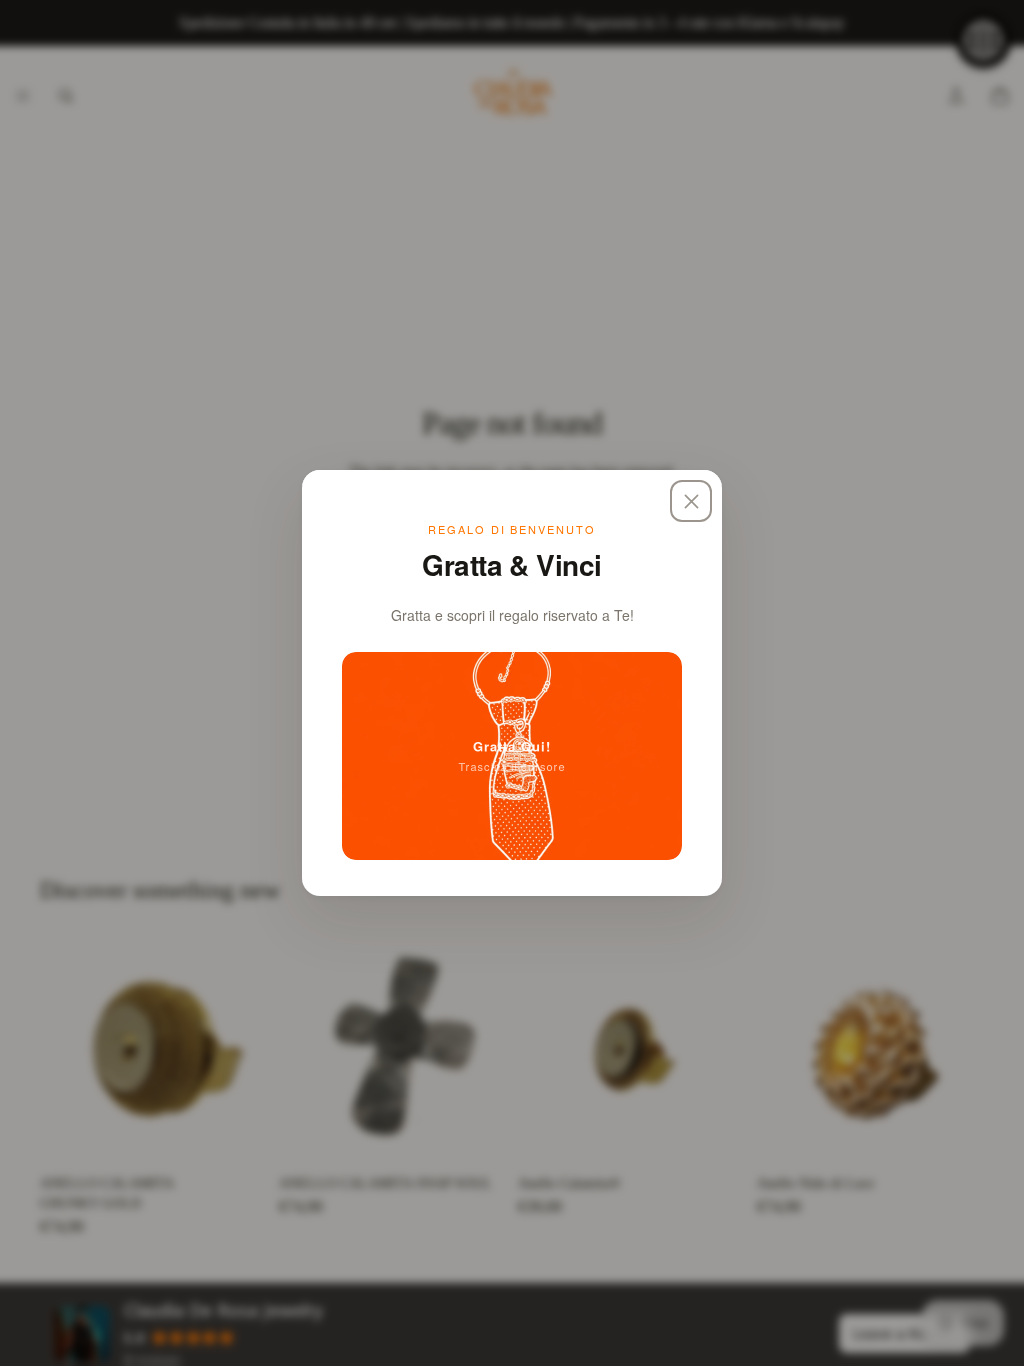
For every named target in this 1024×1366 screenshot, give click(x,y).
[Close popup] (691, 501)
